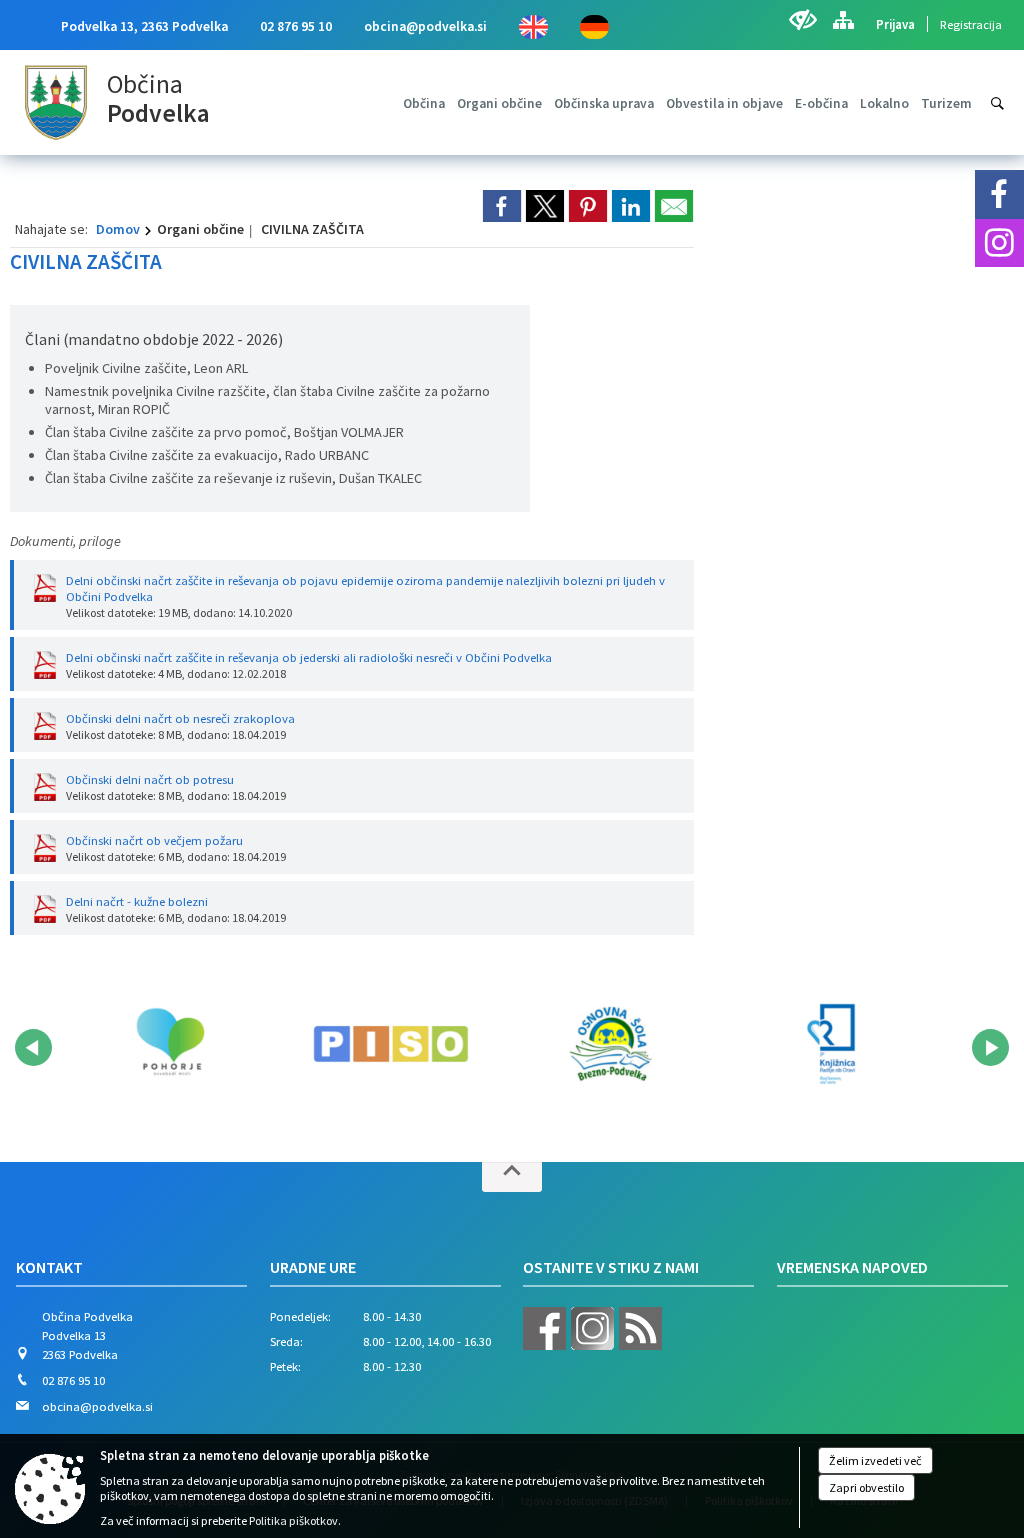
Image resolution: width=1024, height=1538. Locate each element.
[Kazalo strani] (843, 20)
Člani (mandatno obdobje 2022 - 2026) (154, 339)
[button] (33, 1047)
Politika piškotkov (293, 1520)
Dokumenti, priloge (65, 541)
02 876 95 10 (296, 26)
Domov (118, 229)
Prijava (895, 24)
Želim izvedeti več (875, 1460)
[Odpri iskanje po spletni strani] (997, 103)
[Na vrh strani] (512, 1177)
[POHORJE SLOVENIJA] (170, 1044)
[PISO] (391, 1044)
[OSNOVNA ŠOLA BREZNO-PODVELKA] (611, 1044)
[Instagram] (999, 243)
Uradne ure (313, 1267)
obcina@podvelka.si (425, 26)
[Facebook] (999, 194)
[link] (502, 206)
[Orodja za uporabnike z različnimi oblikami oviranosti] (802, 20)
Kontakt (49, 1267)
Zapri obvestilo (866, 1487)
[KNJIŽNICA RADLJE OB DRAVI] (831, 1044)
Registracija (971, 24)
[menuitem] (424, 103)
